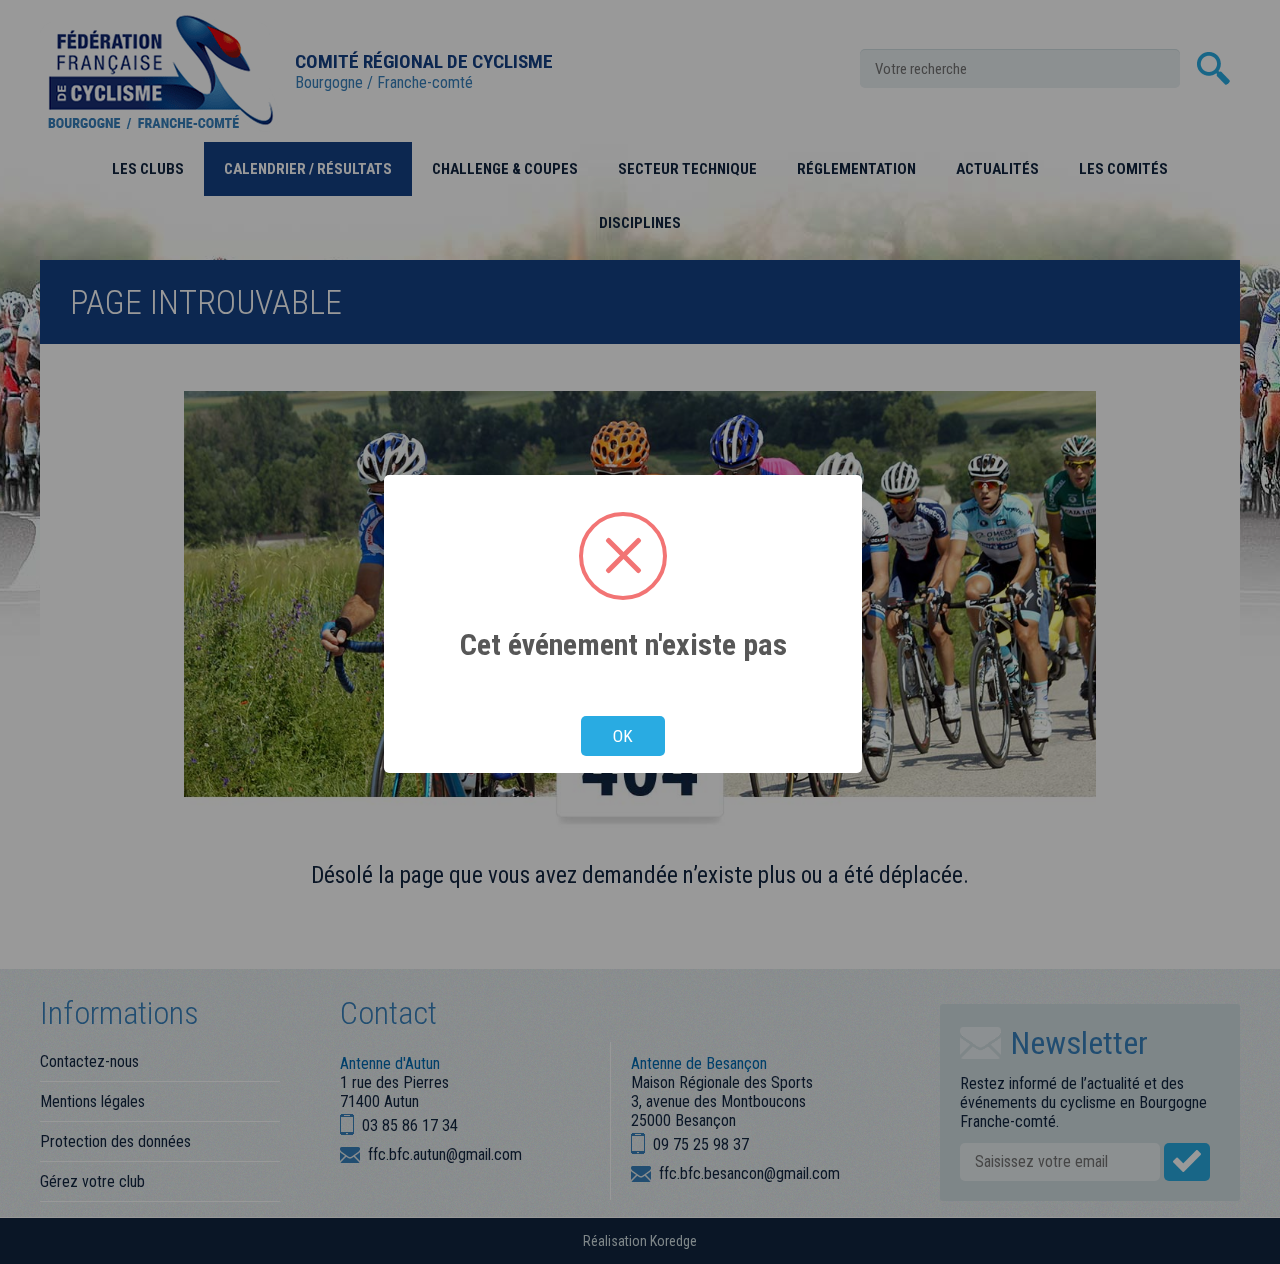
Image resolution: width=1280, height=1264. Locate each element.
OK (623, 736)
